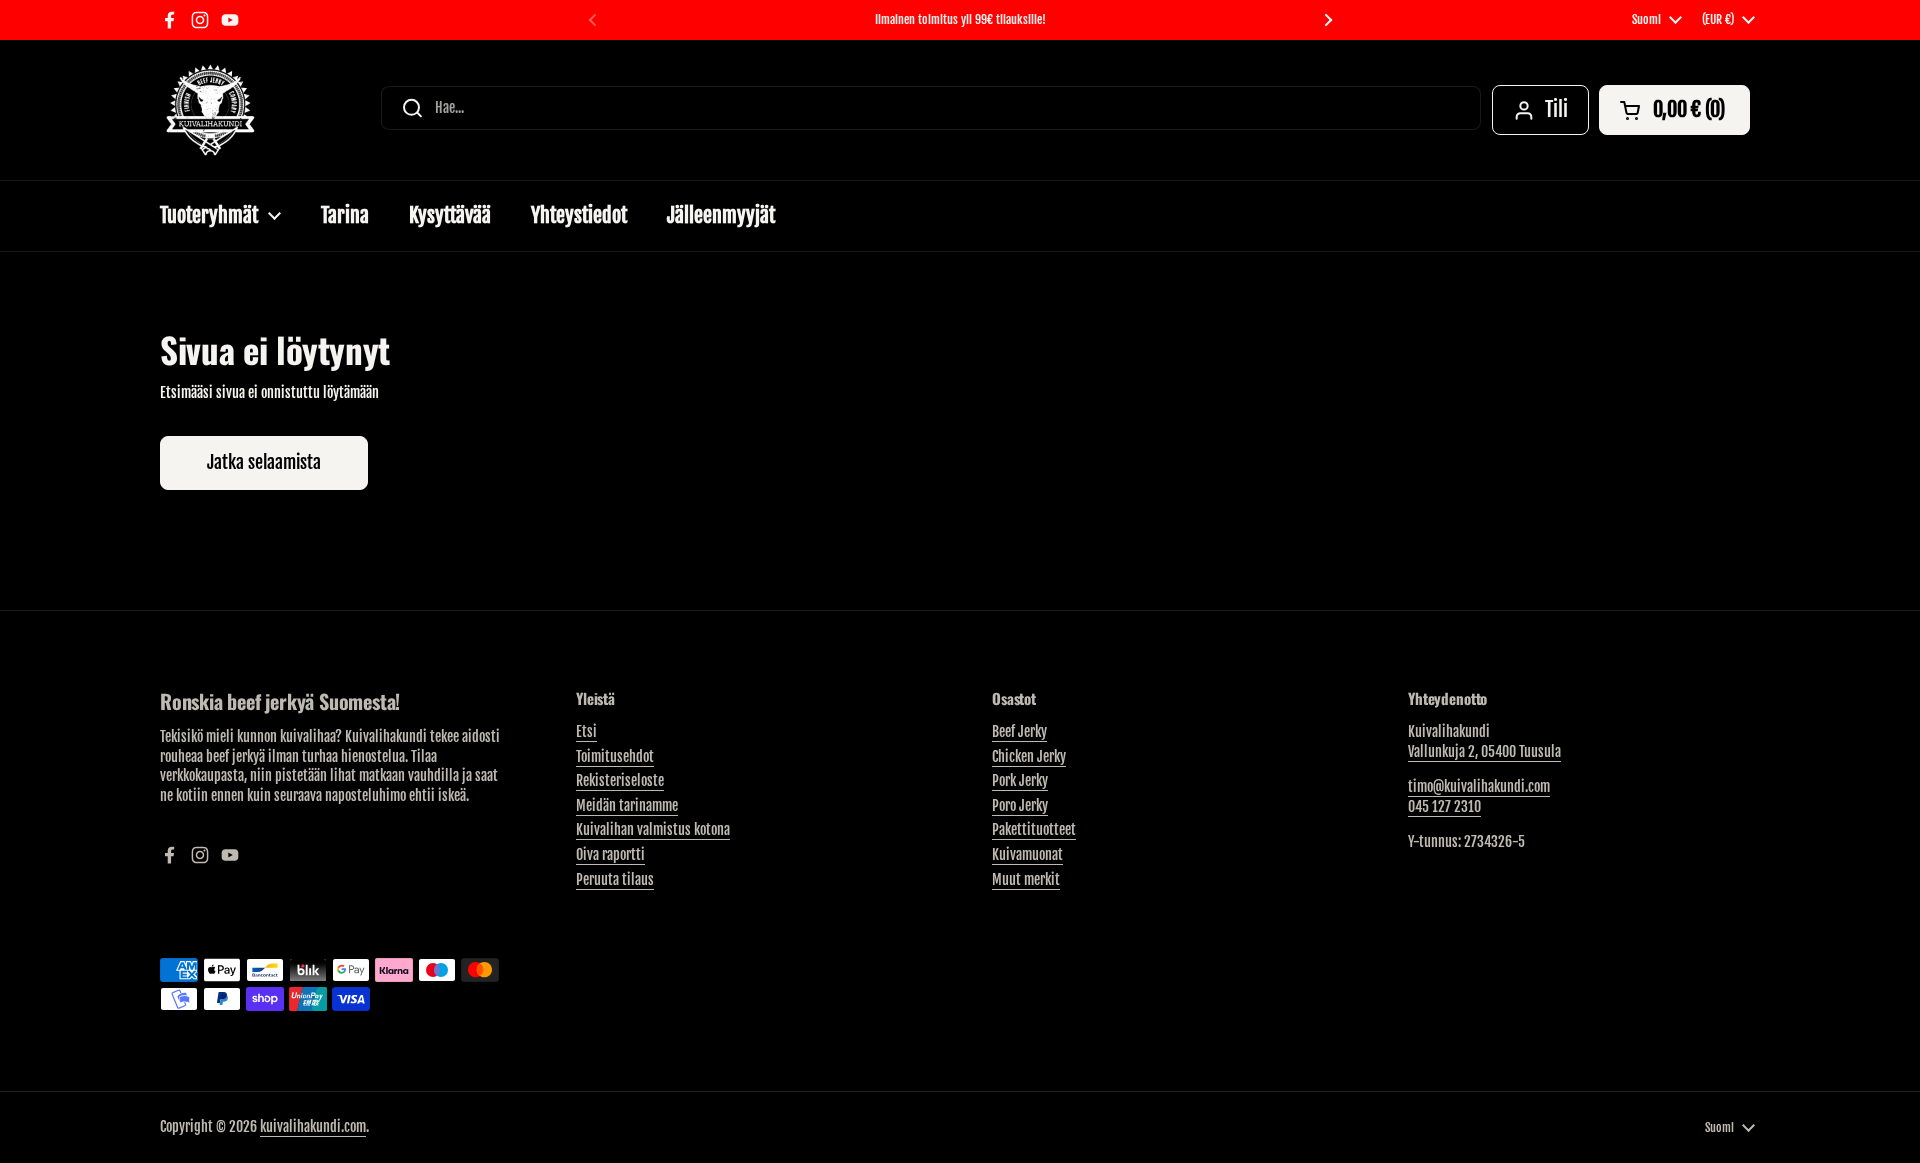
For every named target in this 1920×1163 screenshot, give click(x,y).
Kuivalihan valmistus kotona (653, 829)
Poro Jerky (1020, 805)
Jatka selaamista (264, 462)
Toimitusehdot (615, 756)
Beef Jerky (1019, 731)
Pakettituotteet (1034, 829)
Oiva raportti (610, 854)
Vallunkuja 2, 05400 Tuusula (1484, 751)
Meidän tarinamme (627, 805)
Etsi (586, 731)
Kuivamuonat (1027, 854)
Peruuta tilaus (615, 879)
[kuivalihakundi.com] (210, 110)
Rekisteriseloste (620, 780)
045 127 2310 (1444, 806)
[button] (1674, 110)
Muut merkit (1026, 879)
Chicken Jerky (1029, 756)
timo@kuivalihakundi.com (1479, 786)
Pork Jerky (1020, 780)
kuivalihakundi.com (313, 1126)
